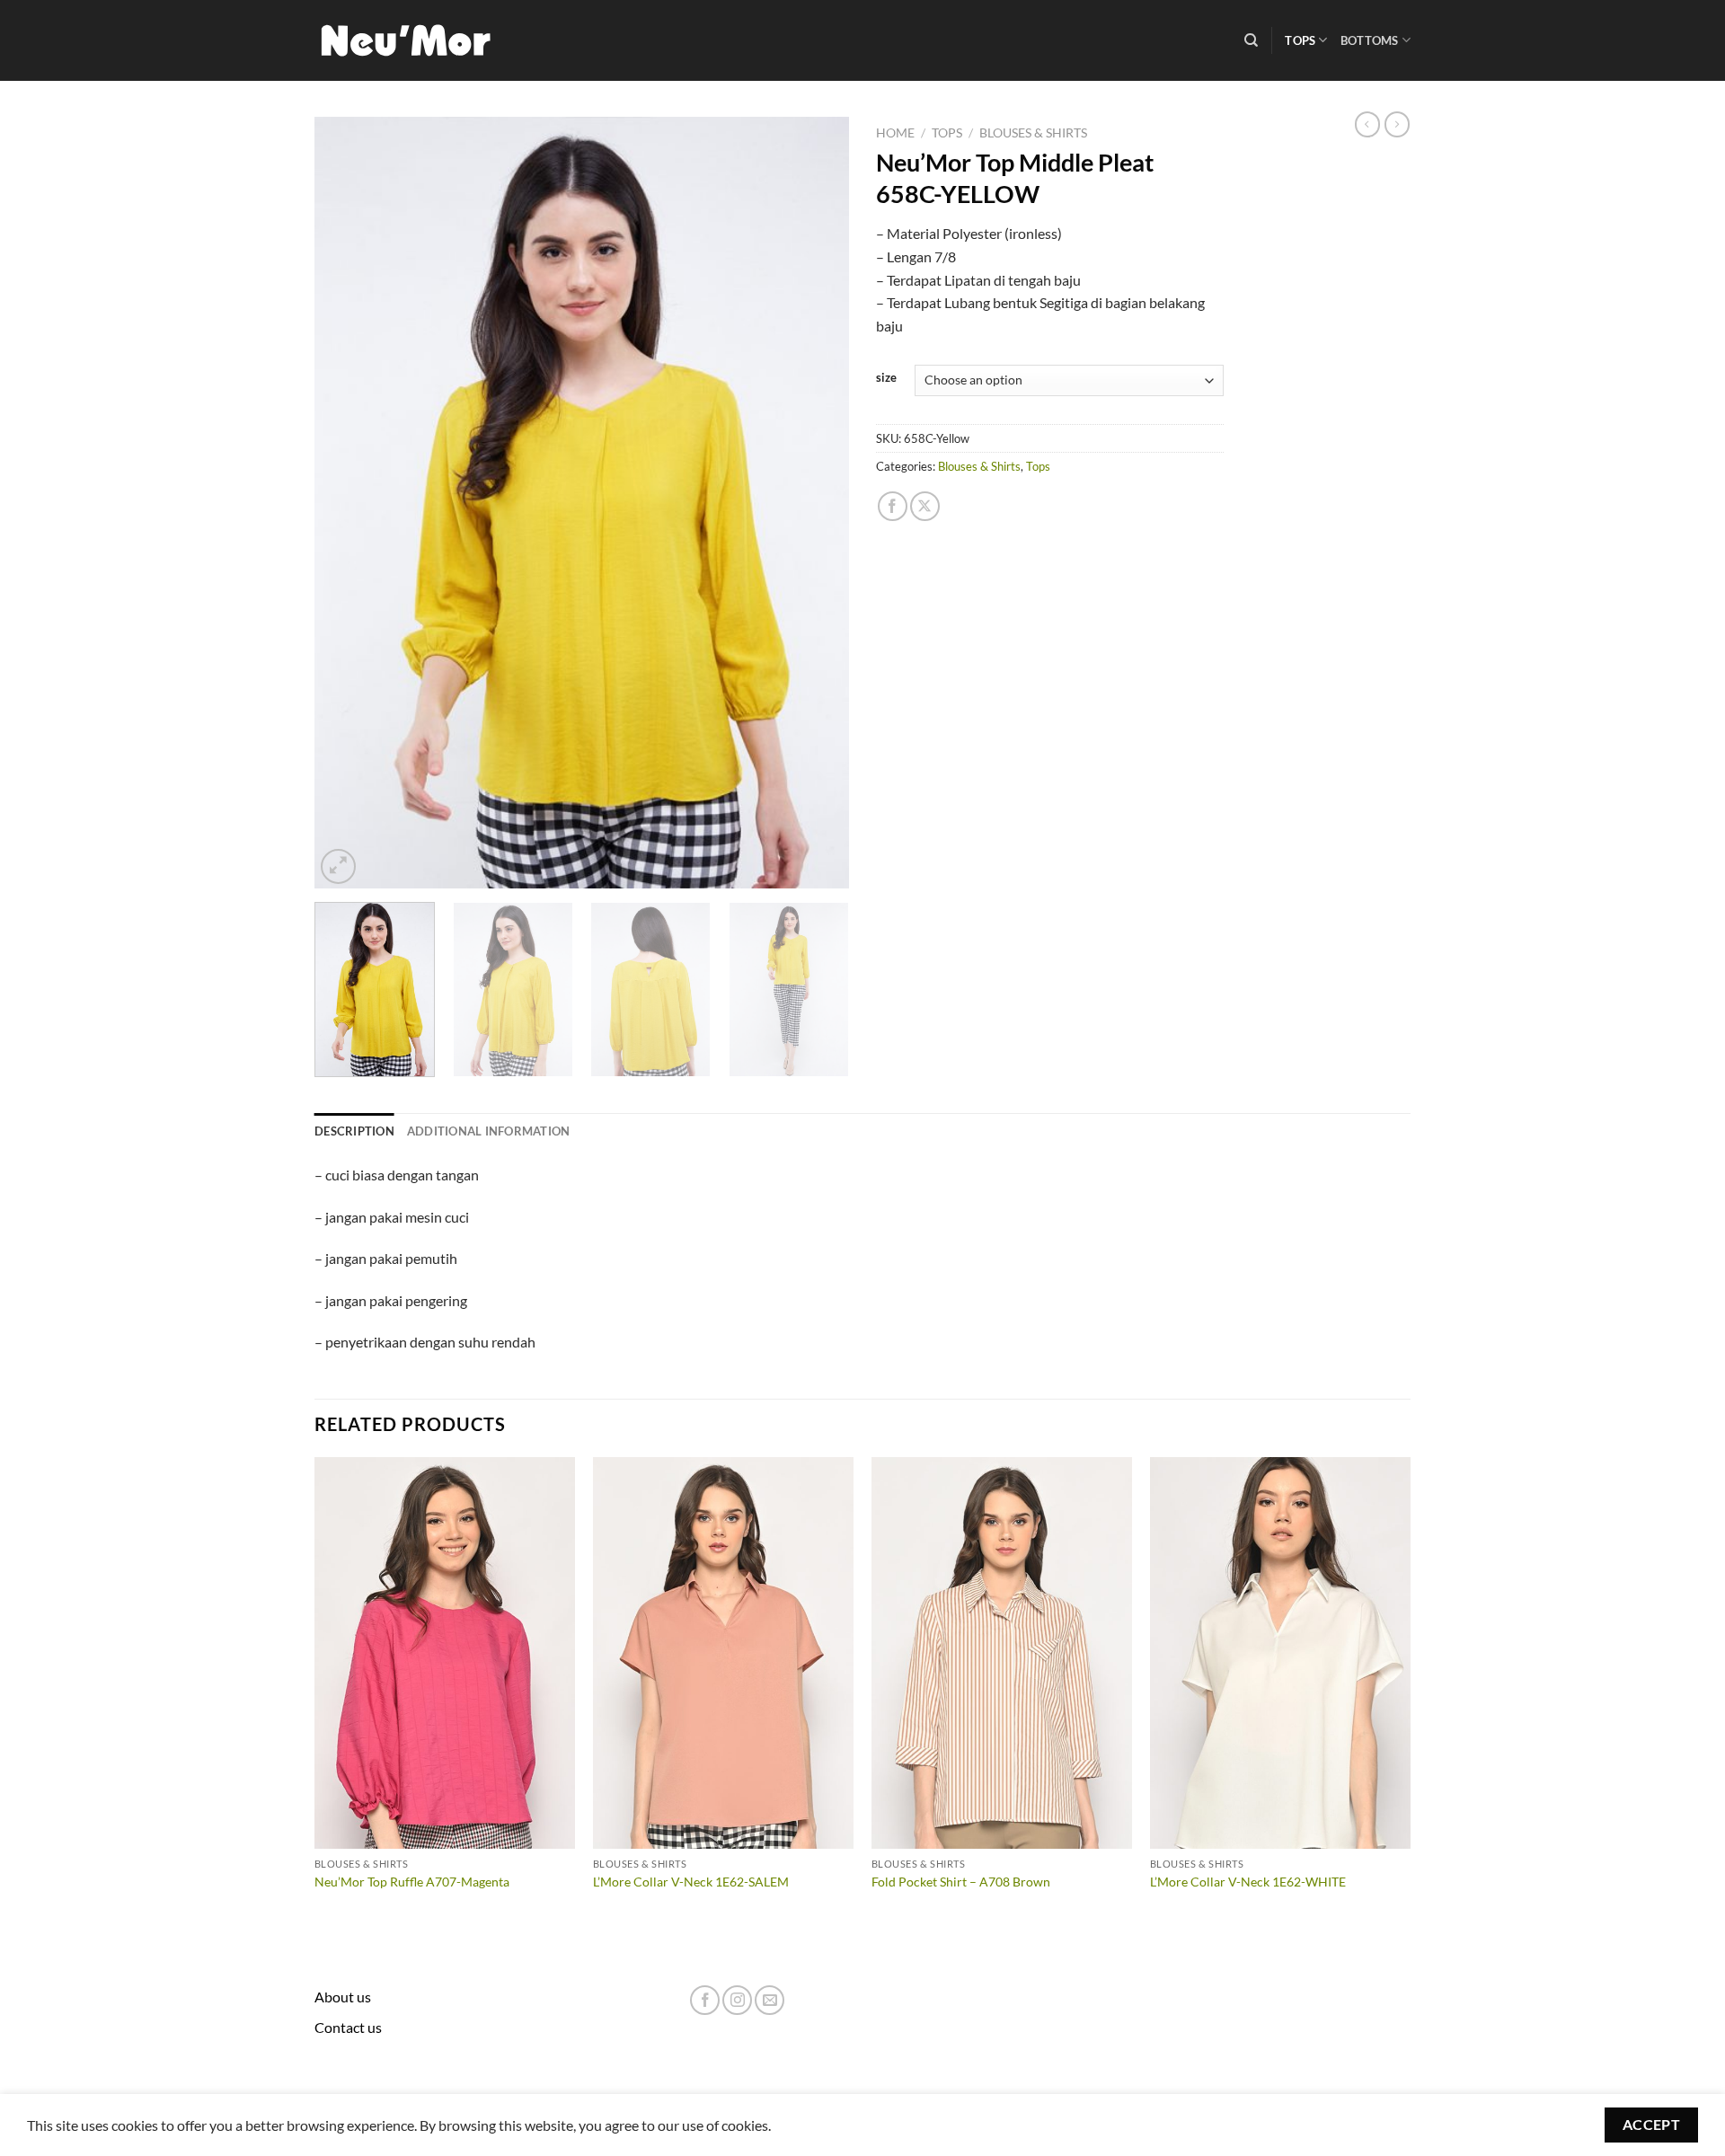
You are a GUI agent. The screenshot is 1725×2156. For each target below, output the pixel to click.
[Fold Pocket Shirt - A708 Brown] (1002, 1653)
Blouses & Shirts (1033, 133)
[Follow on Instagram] (737, 2000)
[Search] (1251, 40)
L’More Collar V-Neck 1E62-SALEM (691, 1882)
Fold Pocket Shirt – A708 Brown (961, 1882)
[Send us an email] (770, 2000)
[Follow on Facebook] (705, 2000)
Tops (1300, 40)
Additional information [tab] (489, 1131)
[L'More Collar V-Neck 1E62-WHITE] (1280, 1653)
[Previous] (348, 502)
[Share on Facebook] (893, 506)
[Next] (816, 502)
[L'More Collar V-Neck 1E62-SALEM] (723, 1653)
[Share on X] (925, 506)
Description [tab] (354, 1131)
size (886, 378)
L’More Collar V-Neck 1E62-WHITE (1248, 1882)
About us (343, 1997)
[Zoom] (338, 866)
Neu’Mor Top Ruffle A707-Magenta (412, 1882)
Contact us (348, 2027)
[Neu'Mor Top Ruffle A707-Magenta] (445, 1653)
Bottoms (1370, 40)
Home (895, 133)
